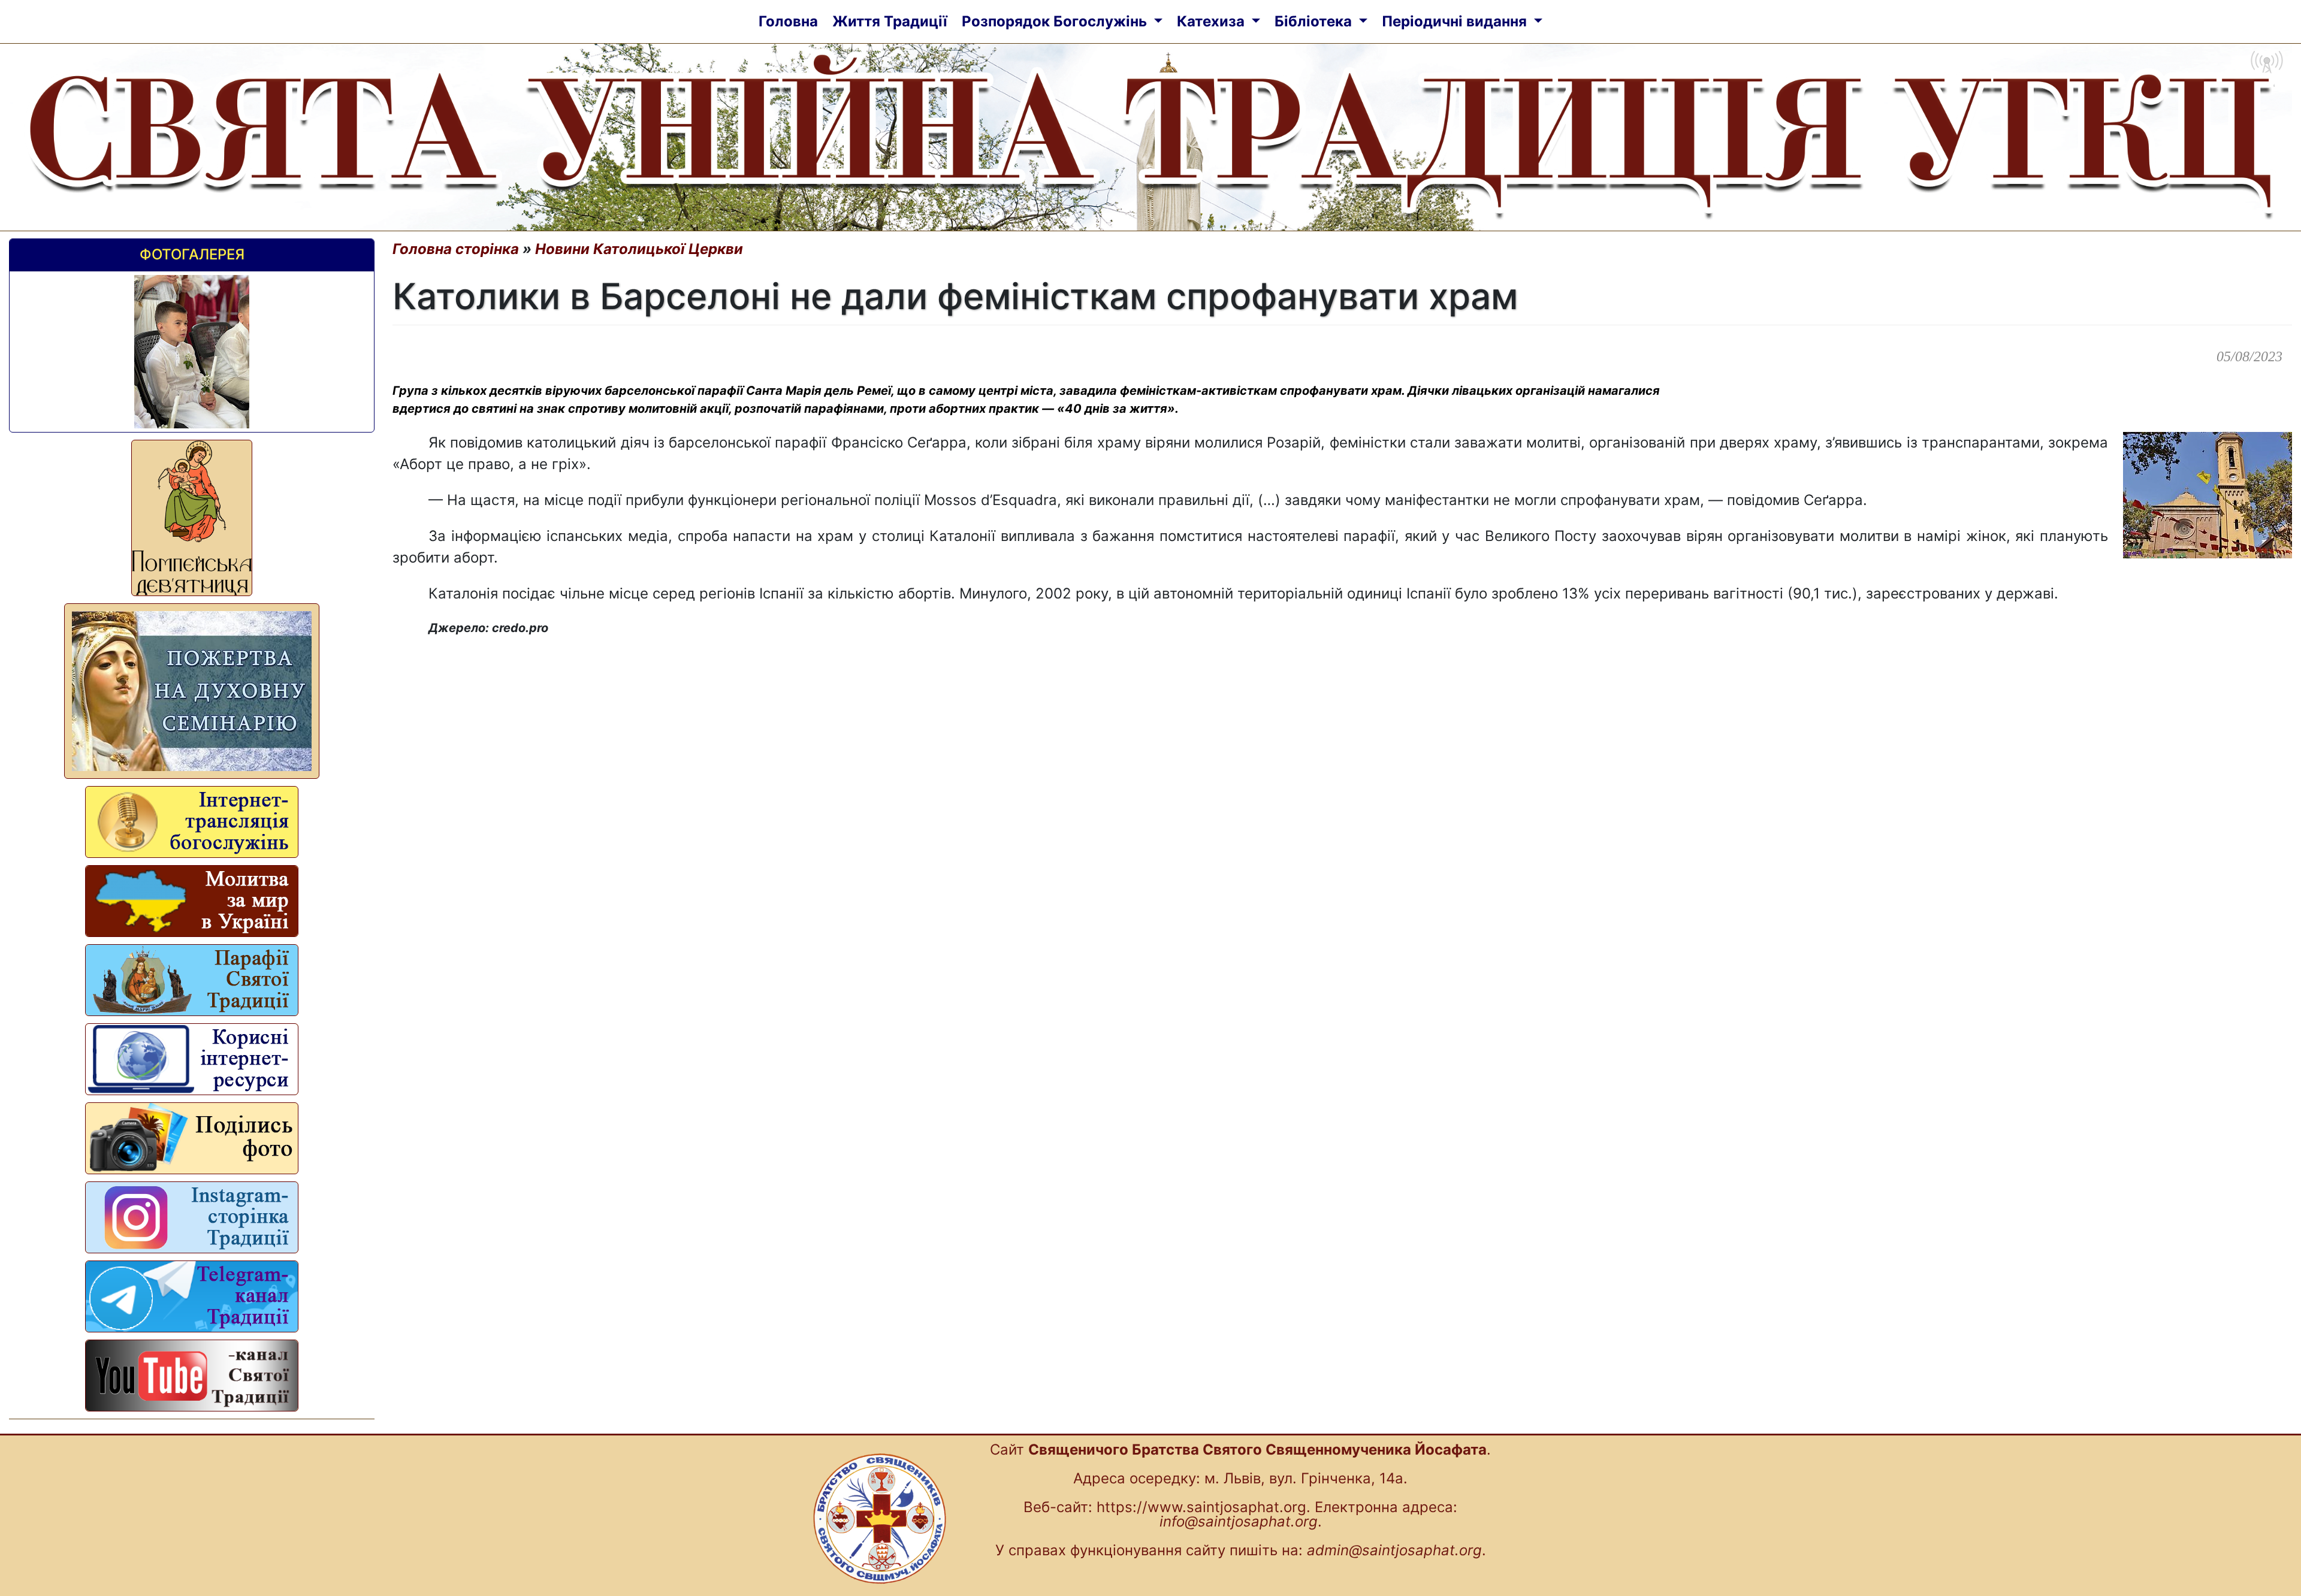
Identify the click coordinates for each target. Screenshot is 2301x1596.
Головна (788, 21)
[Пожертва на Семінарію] (192, 691)
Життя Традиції (890, 21)
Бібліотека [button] (1315, 21)
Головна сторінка (456, 249)
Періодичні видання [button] (1456, 21)
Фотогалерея (192, 254)
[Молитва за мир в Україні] (192, 901)
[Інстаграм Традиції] (192, 1217)
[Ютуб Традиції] (192, 1376)
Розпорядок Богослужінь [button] (1056, 21)
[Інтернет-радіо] (192, 822)
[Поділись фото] (192, 1138)
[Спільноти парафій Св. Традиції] (192, 980)
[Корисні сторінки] (192, 1059)
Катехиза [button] (1213, 21)
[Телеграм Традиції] (192, 1296)
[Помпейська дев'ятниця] (192, 518)
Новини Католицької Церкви (639, 249)
